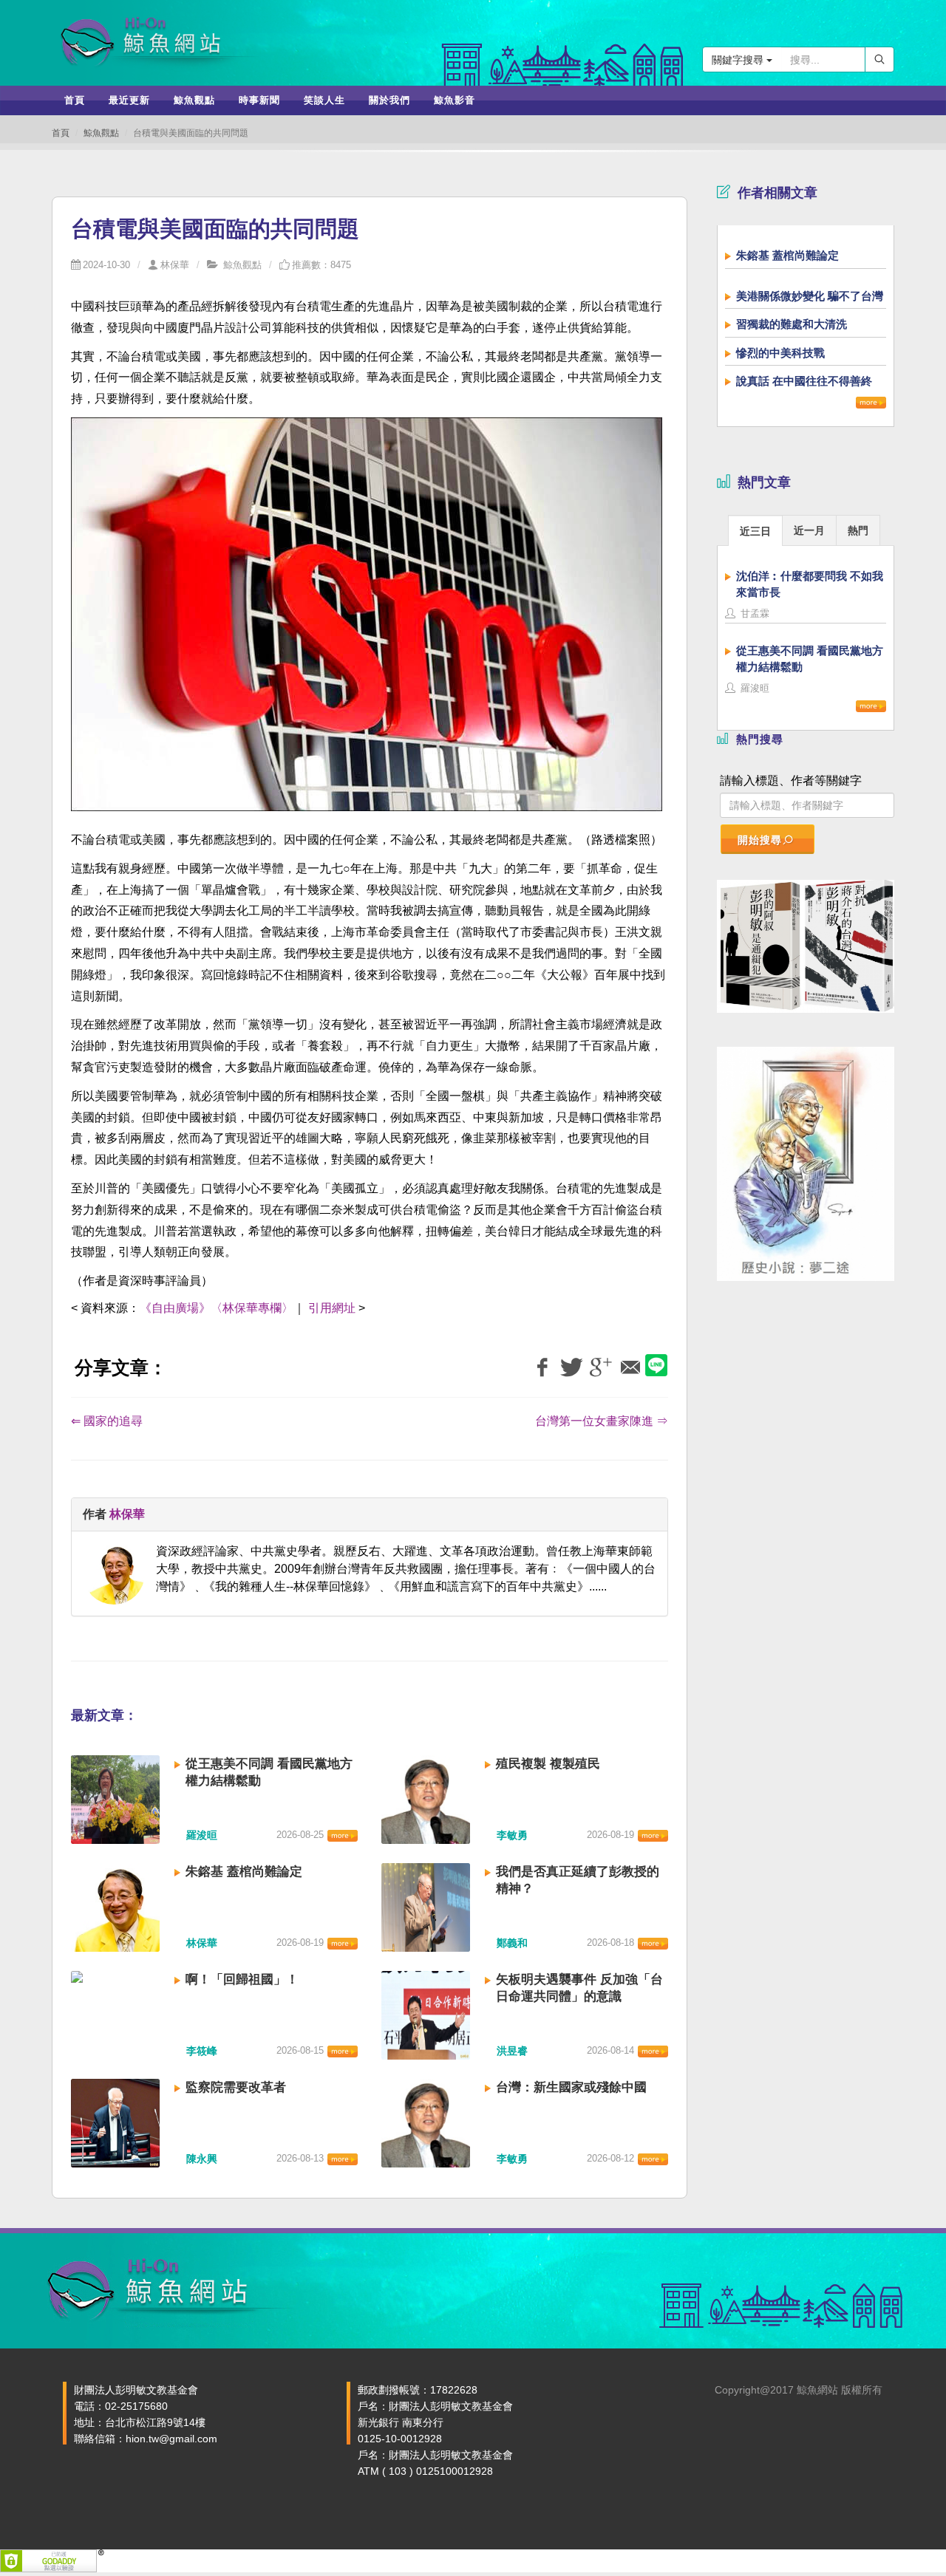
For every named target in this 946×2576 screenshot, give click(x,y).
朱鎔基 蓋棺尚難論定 (244, 1872)
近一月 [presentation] (809, 530)
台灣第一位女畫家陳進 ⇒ (602, 1421)
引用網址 (332, 1308)
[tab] (755, 530)
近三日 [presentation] (755, 531)
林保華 (175, 265)
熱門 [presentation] (858, 530)
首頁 (61, 133)
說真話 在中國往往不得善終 (804, 381)
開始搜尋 (760, 840)
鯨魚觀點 (101, 133)
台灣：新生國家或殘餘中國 (571, 2087)
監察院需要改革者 (236, 2087)
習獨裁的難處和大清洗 (792, 324)
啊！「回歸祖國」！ (242, 1979)
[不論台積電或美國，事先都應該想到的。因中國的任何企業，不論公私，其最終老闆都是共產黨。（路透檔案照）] (367, 622)
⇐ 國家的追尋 (107, 1421)
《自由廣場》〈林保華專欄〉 (217, 1308)
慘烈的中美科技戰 (780, 353)
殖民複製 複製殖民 (548, 1764)
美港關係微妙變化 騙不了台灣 (810, 296)
